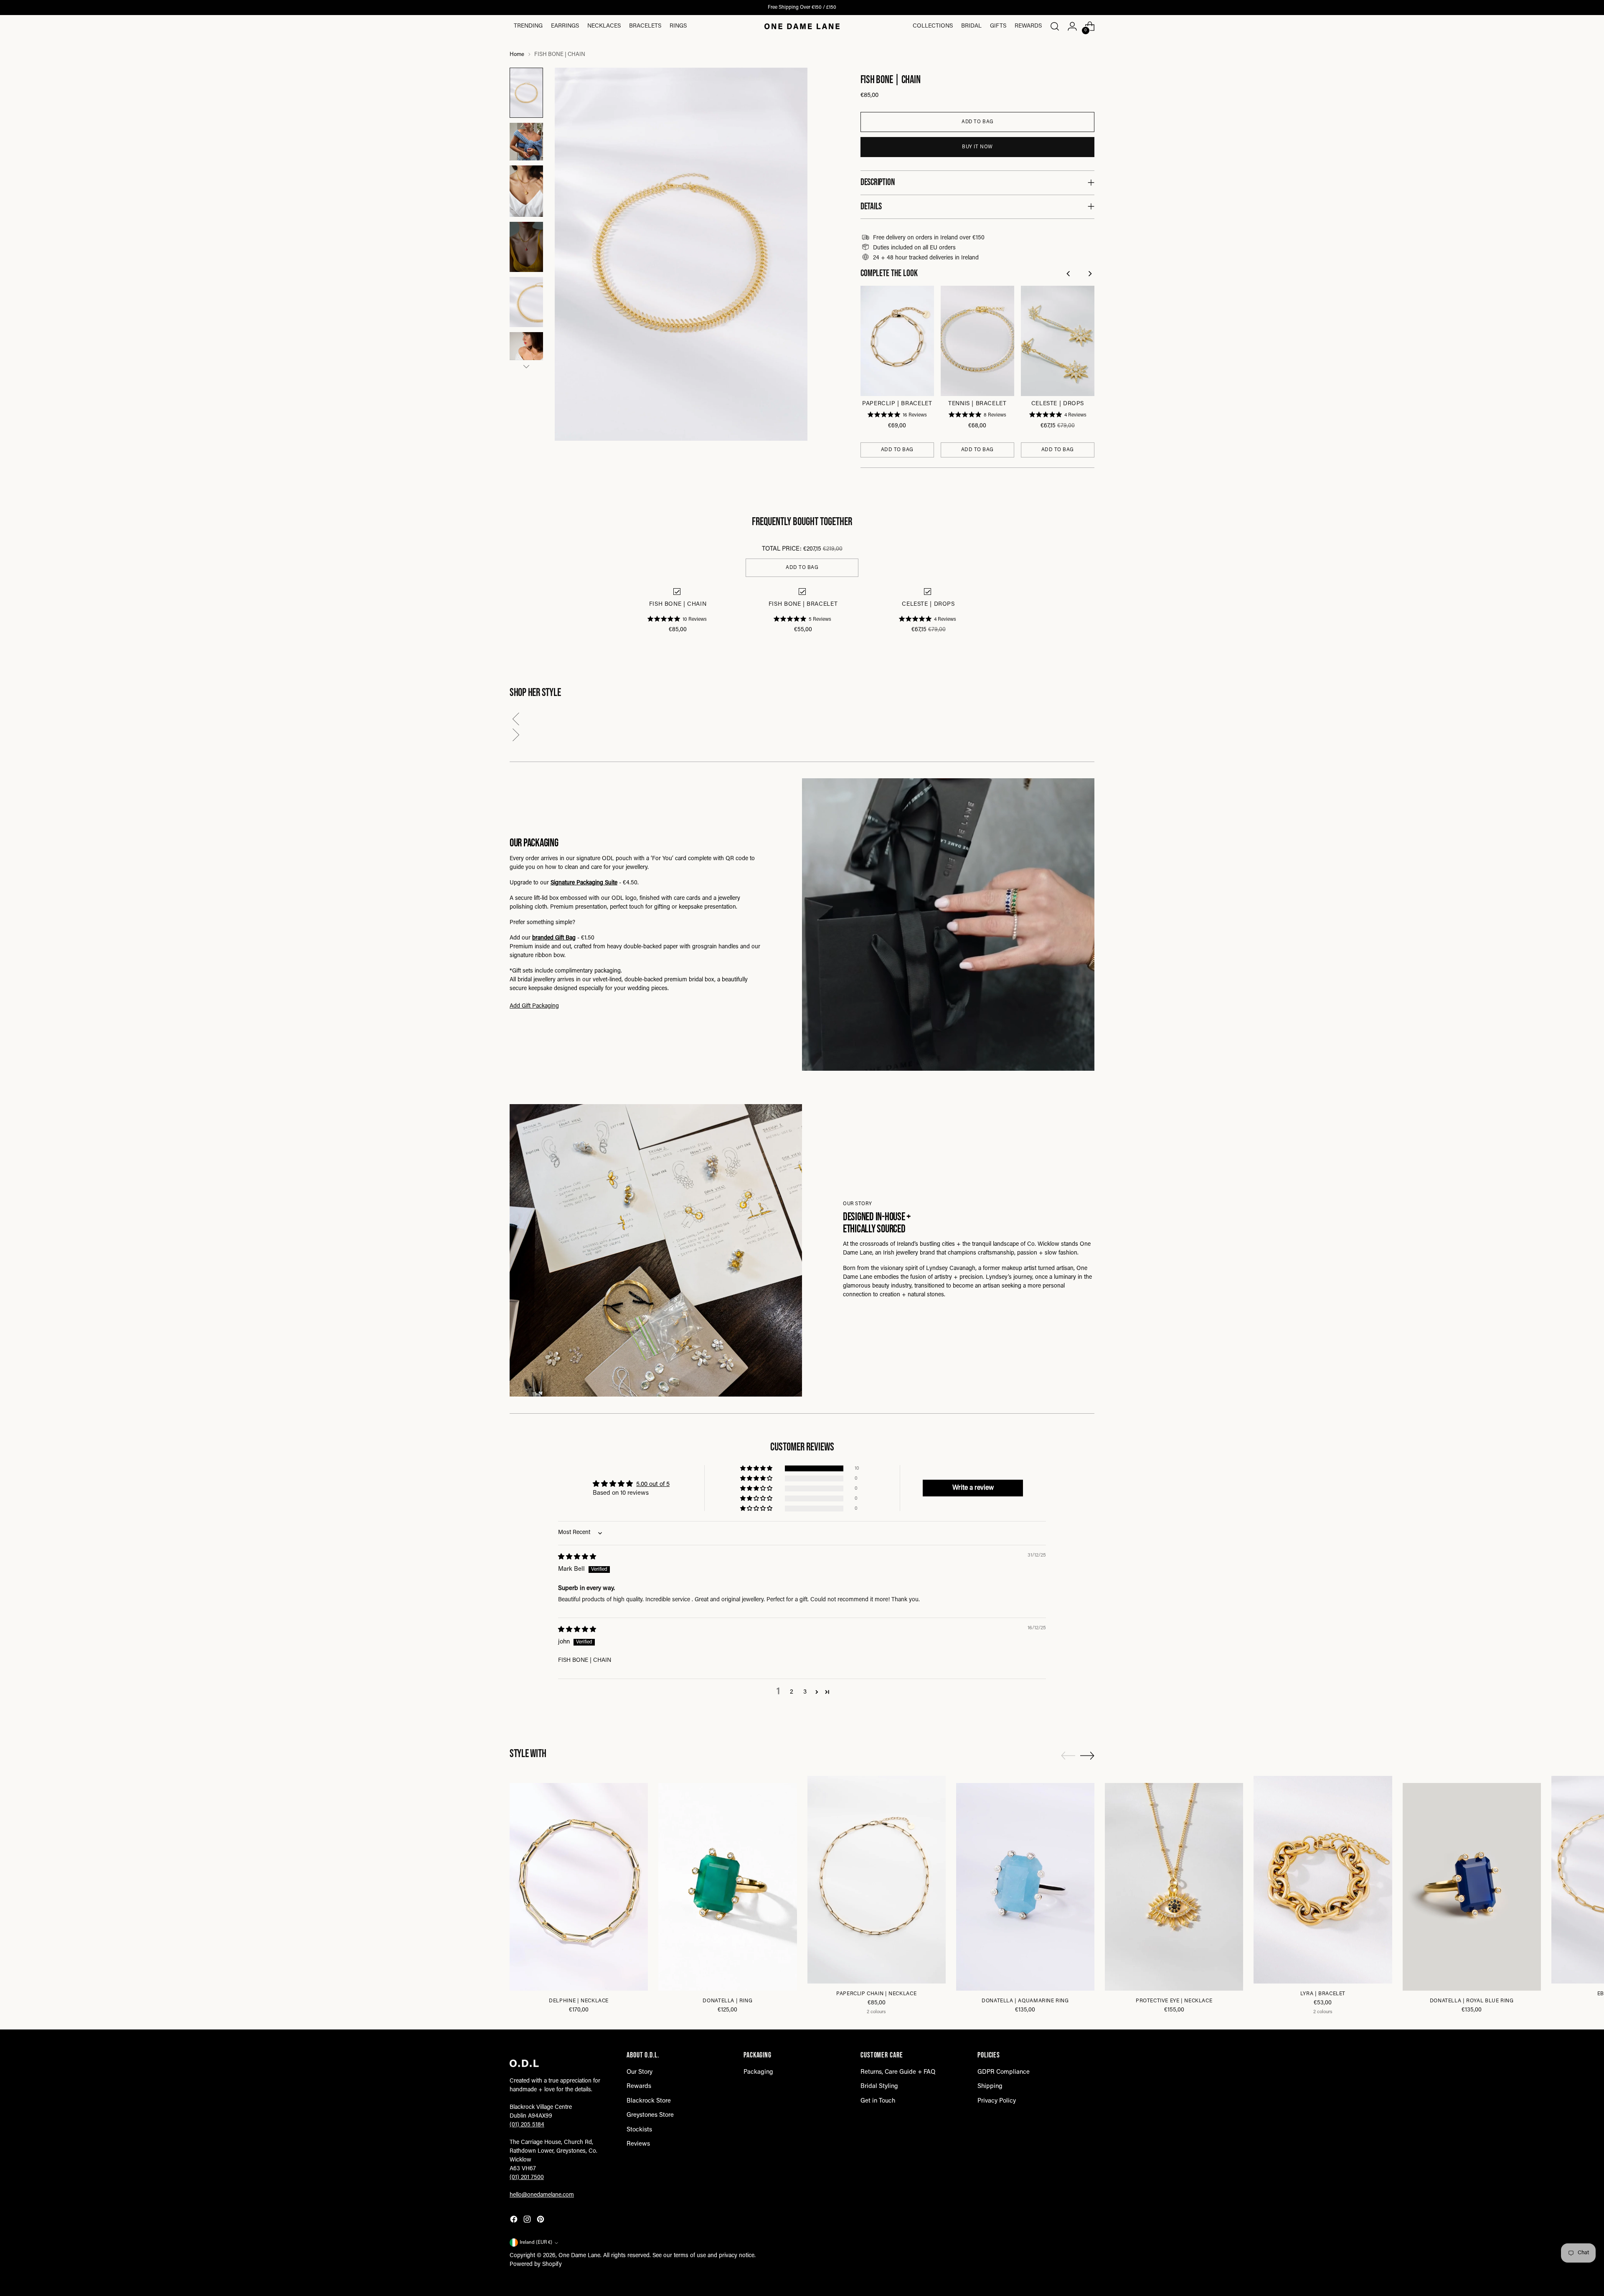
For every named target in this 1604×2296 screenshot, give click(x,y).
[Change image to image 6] (526, 357)
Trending (528, 26)
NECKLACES (604, 26)
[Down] (526, 366)
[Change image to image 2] (526, 142)
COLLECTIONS (933, 26)
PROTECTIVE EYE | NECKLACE (1174, 2001)
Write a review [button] (973, 1488)
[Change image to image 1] (526, 93)
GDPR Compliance (1004, 2072)
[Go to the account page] (1072, 26)
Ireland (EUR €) (536, 2243)
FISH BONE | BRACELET (803, 604)
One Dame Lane (579, 2256)
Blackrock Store (649, 2101)
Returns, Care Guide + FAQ (898, 2072)
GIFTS (998, 26)
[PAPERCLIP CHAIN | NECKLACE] (877, 1880)
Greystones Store (650, 2115)
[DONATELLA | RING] (727, 1887)
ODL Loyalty (767, 8)
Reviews (638, 2144)
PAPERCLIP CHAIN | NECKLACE (876, 1994)
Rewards (1028, 26)
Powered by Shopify (536, 2265)
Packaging (758, 2072)
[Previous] (1070, 275)
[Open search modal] (1055, 26)
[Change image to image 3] (526, 191)
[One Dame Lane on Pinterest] (541, 2221)
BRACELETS (645, 26)
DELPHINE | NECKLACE (579, 2001)
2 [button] (792, 1692)
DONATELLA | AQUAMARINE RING (1025, 2001)
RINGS (678, 26)
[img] (577, 1557)
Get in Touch (878, 2101)
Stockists (639, 2130)
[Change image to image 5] (526, 302)
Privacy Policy (997, 2101)
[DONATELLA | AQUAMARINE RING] (1025, 1887)
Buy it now (977, 147)
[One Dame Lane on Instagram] (528, 2221)
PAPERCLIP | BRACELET (897, 404)
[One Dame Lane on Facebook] (515, 2221)
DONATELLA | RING (727, 2001)
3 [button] (805, 1692)
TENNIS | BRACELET (977, 404)
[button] (802, 721)
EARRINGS (565, 26)
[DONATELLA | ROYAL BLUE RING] (1472, 1887)
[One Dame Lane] (802, 26)
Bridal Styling (879, 2086)
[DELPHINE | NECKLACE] (579, 1887)
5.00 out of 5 (653, 1485)
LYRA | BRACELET (1323, 1994)
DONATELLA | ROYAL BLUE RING (1472, 2001)
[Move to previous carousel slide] (1068, 1756)
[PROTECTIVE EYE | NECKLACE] (1174, 1887)
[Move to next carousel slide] (1087, 1755)
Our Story (640, 2072)
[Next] (1090, 275)
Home (517, 55)
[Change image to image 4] (526, 247)
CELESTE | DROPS (1058, 404)
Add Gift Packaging (534, 1006)
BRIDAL (971, 26)
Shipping (990, 2086)
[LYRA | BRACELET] (1323, 1880)
